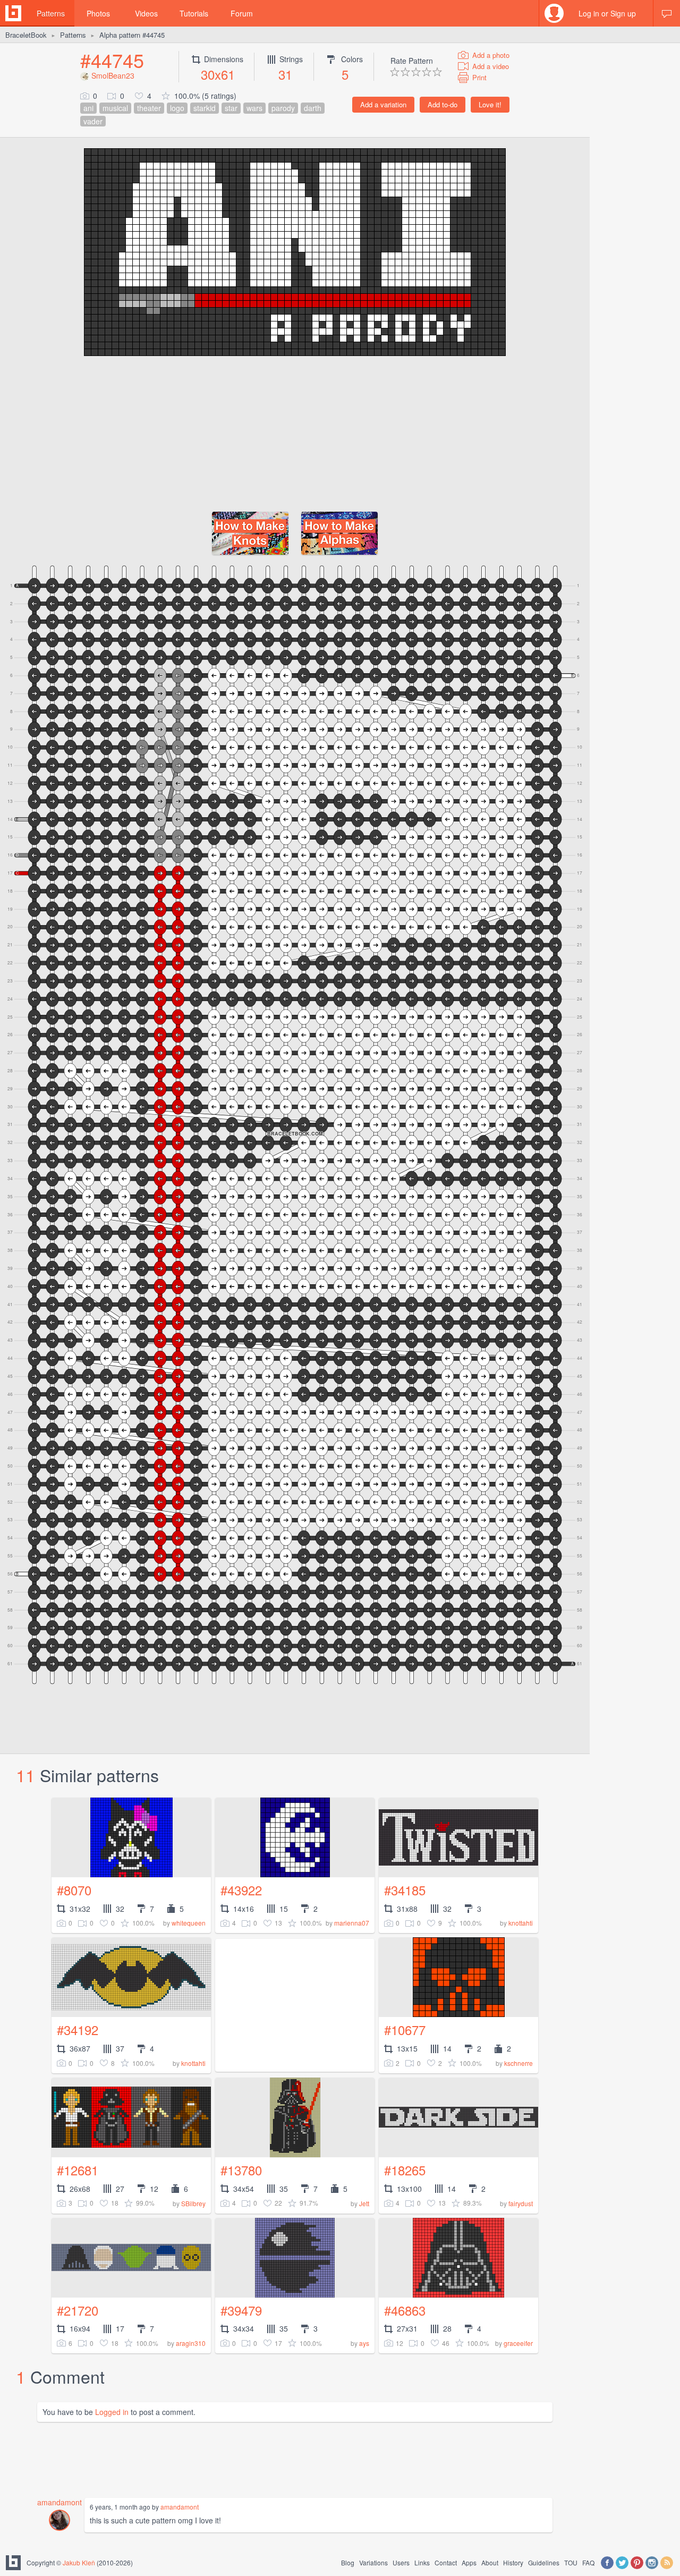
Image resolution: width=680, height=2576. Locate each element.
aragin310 (191, 2343)
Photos (98, 13)
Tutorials (194, 13)
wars (254, 108)
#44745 (112, 60)
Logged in (112, 2412)
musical (115, 108)
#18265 (405, 2170)
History (513, 2562)
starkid (205, 108)
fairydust (521, 2203)
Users (401, 2562)
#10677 (405, 2030)
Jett (364, 2203)
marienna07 (352, 1923)
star (231, 108)
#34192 (78, 2030)
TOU (571, 2562)
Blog (348, 2562)
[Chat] (667, 13)
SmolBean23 (113, 75)
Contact (446, 2562)
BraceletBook (26, 35)
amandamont (59, 2502)
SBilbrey (193, 2203)
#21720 (78, 2310)
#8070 (74, 1890)
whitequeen (189, 1923)
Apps (469, 2562)
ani (88, 108)
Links (422, 2562)
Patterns (51, 13)
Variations (373, 2562)
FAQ (588, 2562)
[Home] (13, 13)
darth (313, 108)
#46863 (405, 2310)
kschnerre (518, 2063)
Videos (146, 13)
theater (149, 108)
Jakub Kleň (79, 2562)
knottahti (521, 1923)
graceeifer (518, 2343)
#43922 (241, 1890)
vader (93, 121)
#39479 (241, 2310)
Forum (242, 13)
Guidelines (544, 2562)
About (490, 2562)
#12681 (78, 2170)
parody (283, 108)
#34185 (405, 1890)
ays (364, 2343)
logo (177, 108)
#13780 (241, 2170)
